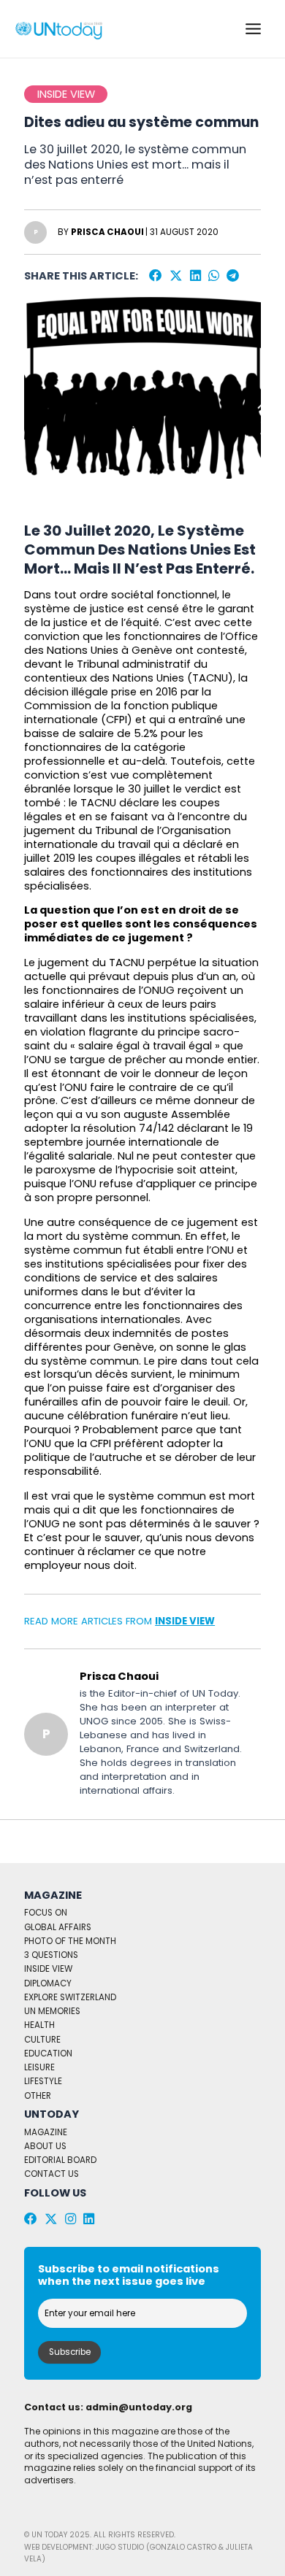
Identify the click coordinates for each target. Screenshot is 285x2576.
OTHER (38, 2096)
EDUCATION (48, 2054)
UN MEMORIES (52, 2011)
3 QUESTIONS (51, 1955)
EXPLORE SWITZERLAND (70, 1997)
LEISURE (39, 2067)
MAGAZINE (46, 2132)
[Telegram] (233, 276)
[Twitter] (176, 276)
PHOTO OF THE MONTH (70, 1941)
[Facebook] (156, 276)
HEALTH (39, 2025)
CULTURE (42, 2040)
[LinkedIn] (195, 276)
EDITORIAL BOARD (60, 2160)
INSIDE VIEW (185, 1621)
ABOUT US (45, 2146)
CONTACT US (52, 2174)
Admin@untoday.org (139, 2407)
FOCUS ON (46, 1913)
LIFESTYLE (43, 2081)
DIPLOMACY (48, 1983)
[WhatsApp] (214, 276)
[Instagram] (71, 2219)
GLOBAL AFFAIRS (58, 1927)
